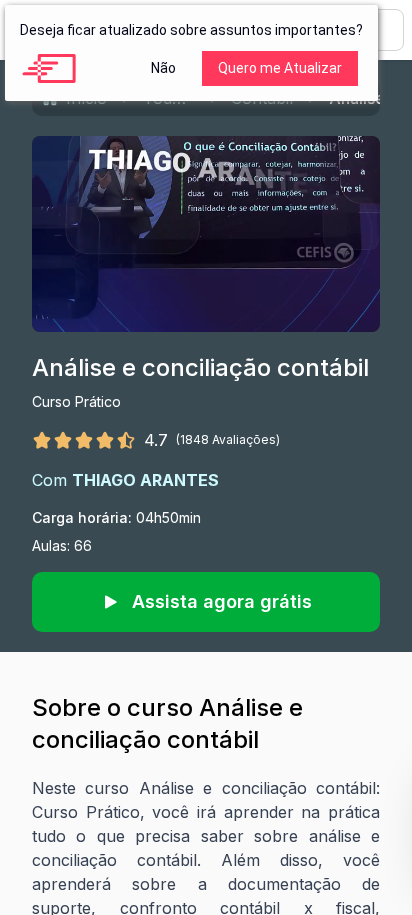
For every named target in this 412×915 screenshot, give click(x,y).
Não (163, 68)
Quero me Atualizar (280, 68)
